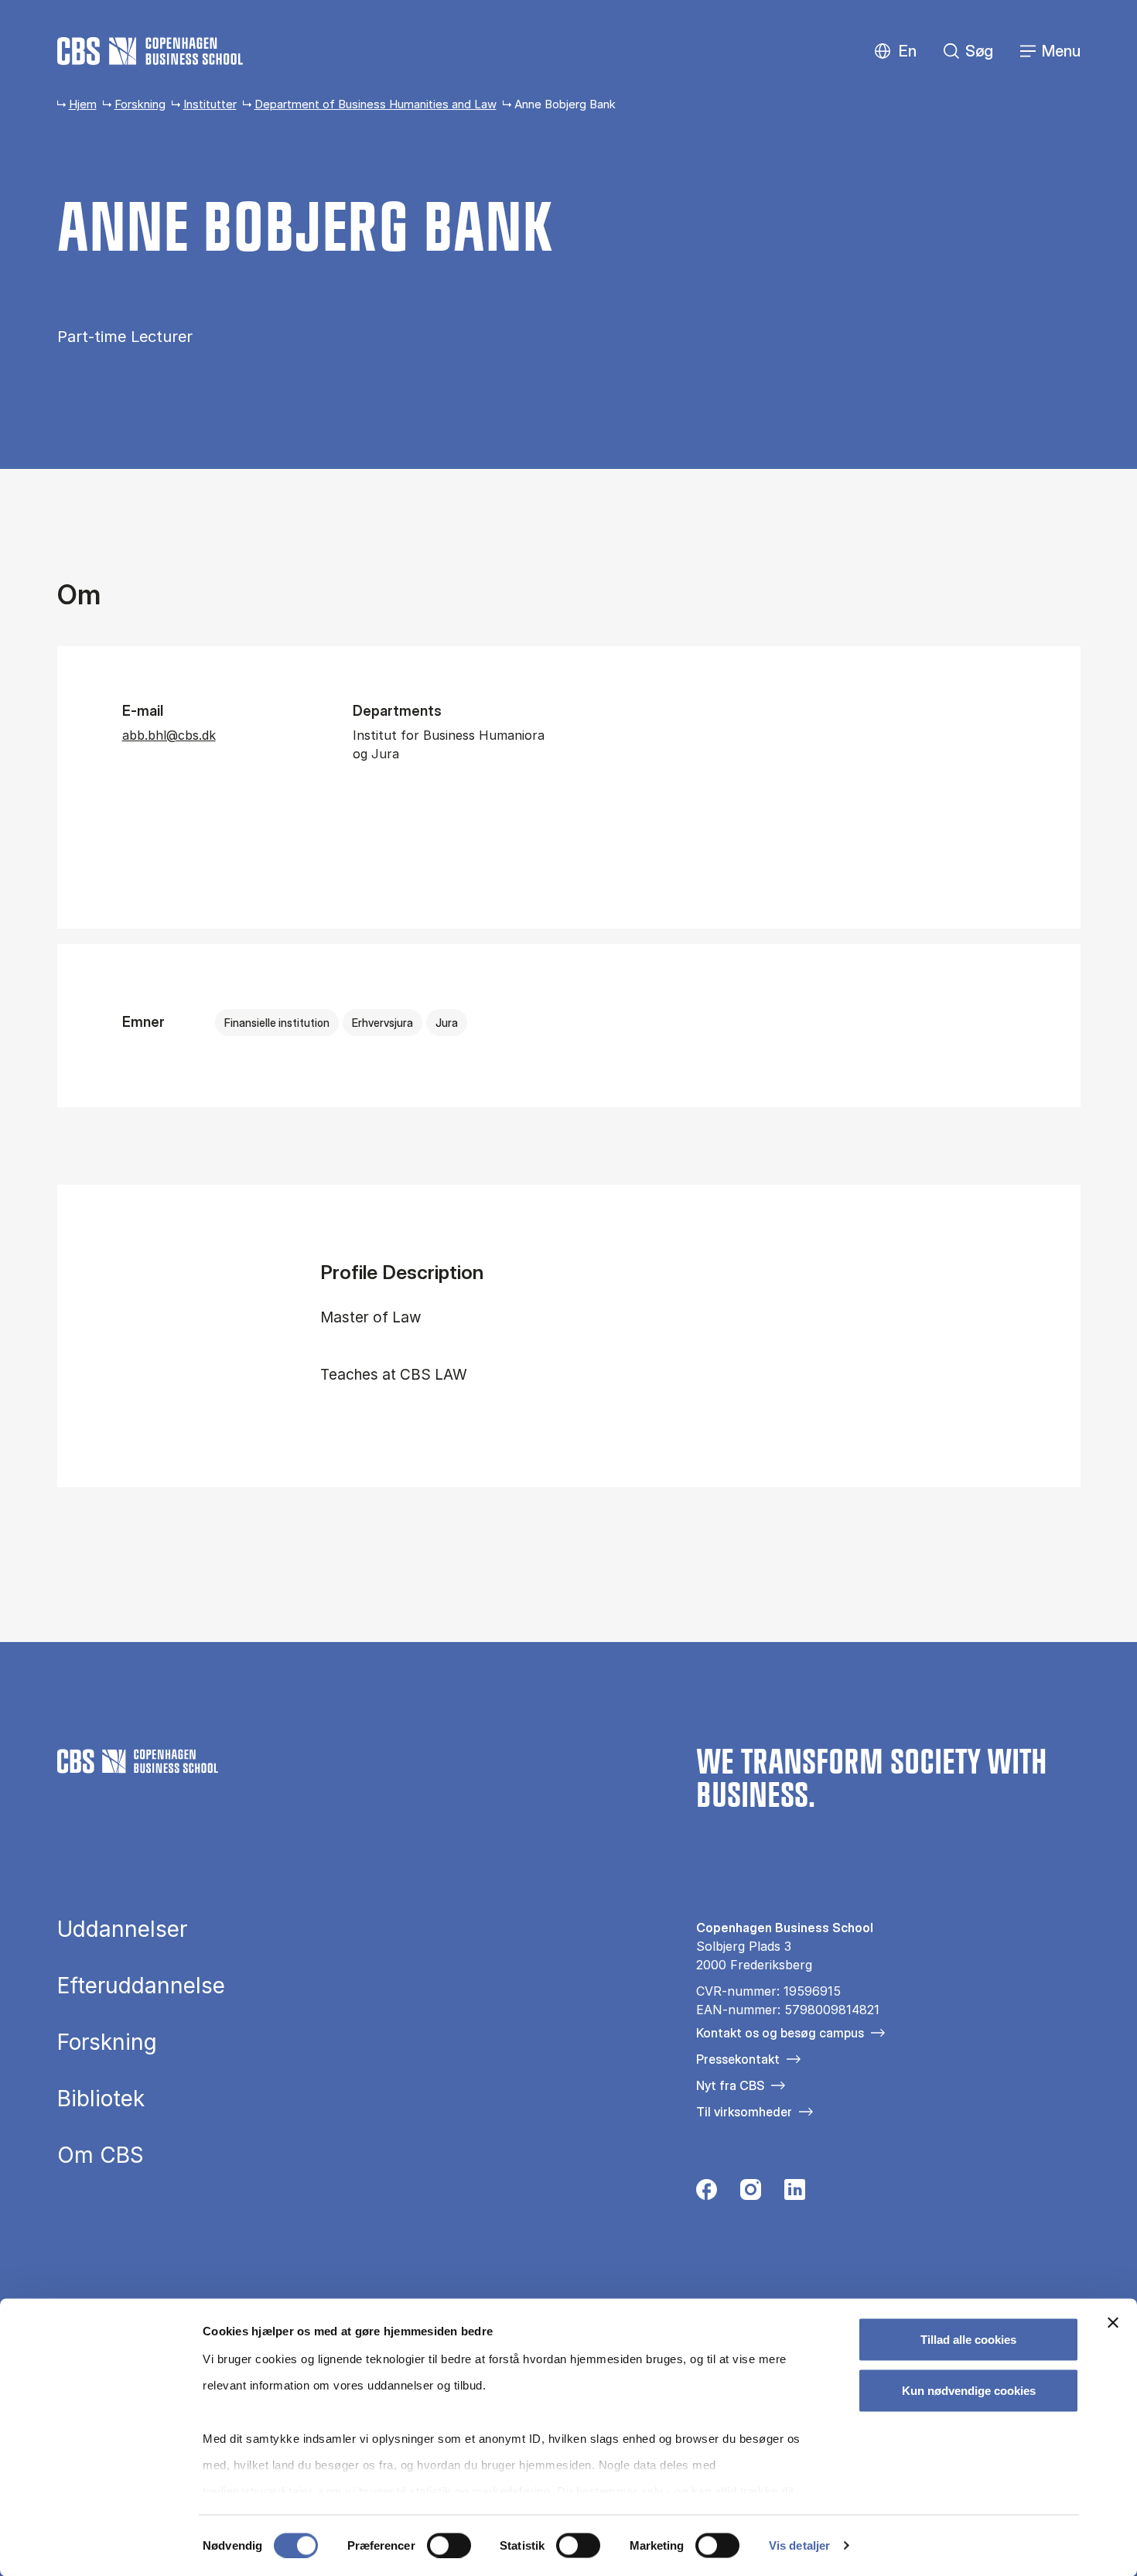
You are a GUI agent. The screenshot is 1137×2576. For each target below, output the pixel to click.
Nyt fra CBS (730, 2085)
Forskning (140, 104)
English (895, 51)
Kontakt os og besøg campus (780, 2033)
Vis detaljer (799, 2545)
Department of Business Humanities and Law (376, 104)
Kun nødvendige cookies (969, 2390)
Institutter (210, 104)
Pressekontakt (738, 2059)
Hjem (83, 104)
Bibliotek (101, 2099)
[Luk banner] (1113, 2323)
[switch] (449, 2545)
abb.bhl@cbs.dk (169, 735)
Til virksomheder (744, 2112)
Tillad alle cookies (968, 2340)
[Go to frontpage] (150, 51)
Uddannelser (122, 1929)
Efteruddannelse (141, 1986)
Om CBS (101, 2155)
